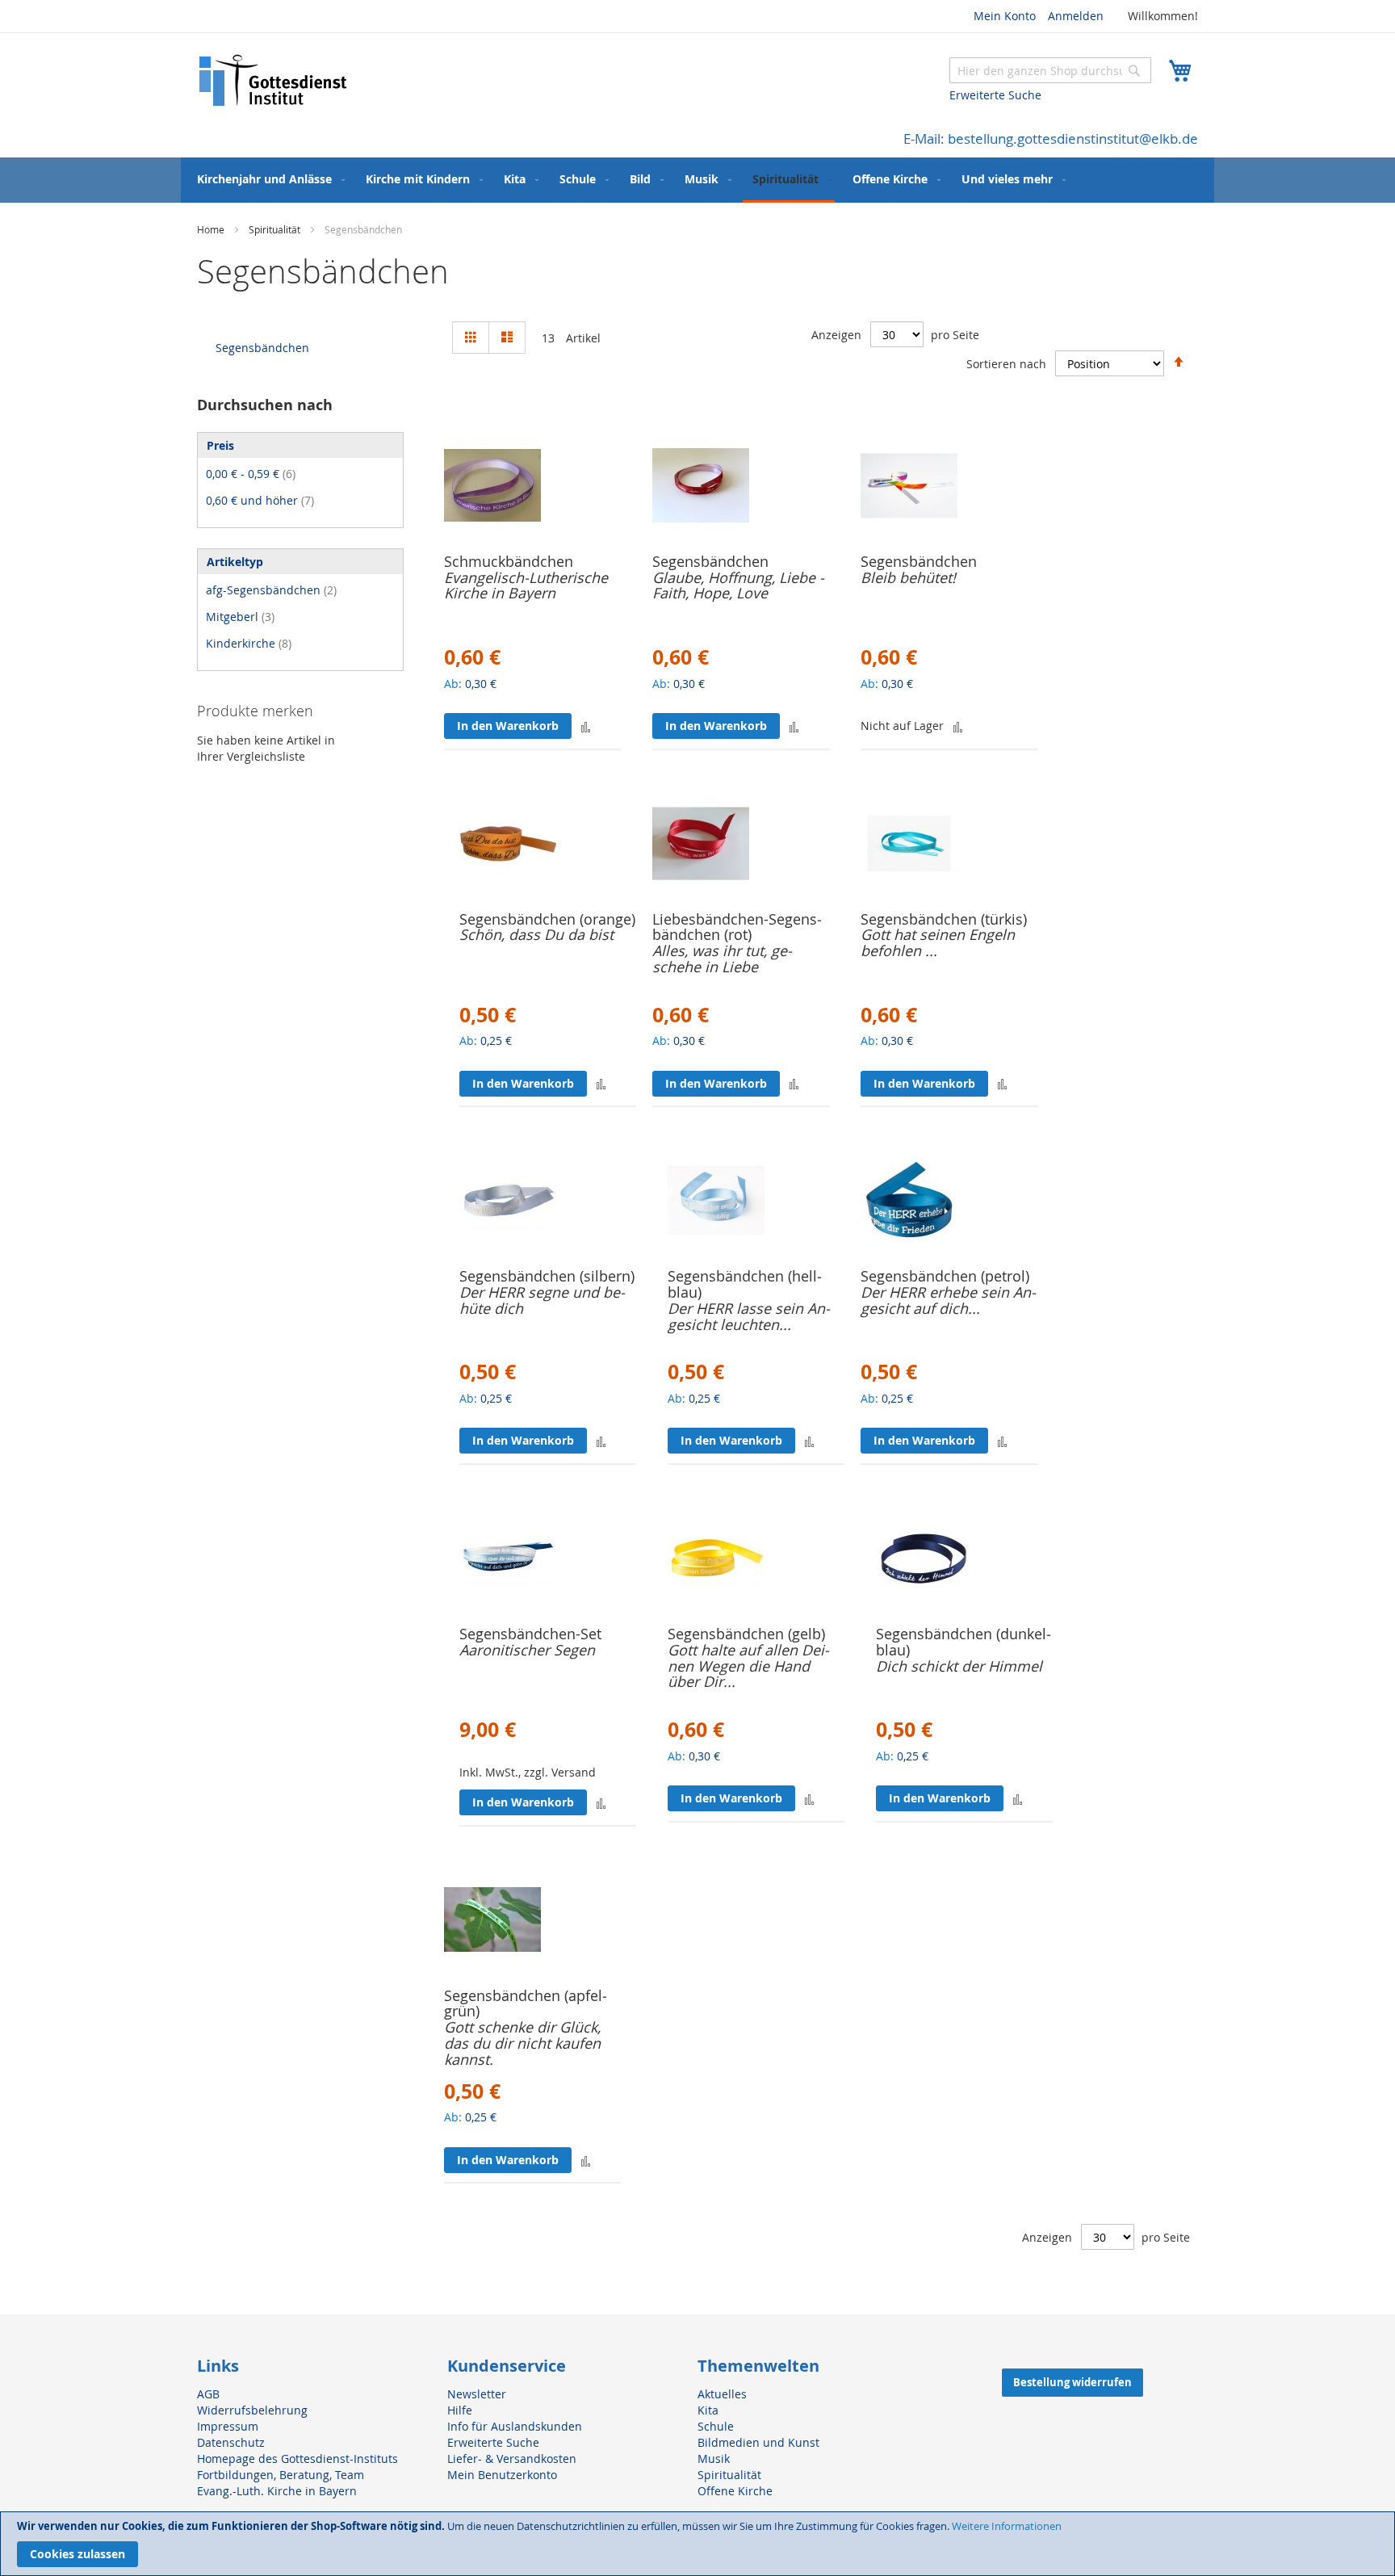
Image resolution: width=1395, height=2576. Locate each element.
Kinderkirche (249, 643)
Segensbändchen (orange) (547, 919)
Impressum (228, 2426)
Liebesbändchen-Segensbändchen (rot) (737, 927)
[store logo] (274, 80)
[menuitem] (268, 179)
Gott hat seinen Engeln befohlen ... (938, 942)
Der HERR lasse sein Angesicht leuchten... (749, 1316)
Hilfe (460, 2410)
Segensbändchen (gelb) (746, 1634)
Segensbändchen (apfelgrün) (526, 2003)
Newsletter (477, 2394)
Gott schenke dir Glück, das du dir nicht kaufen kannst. (522, 2043)
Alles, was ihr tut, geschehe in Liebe (722, 959)
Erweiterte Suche (995, 95)
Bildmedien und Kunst (758, 2442)
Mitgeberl (240, 617)
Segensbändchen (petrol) (945, 1276)
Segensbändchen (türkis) (944, 919)
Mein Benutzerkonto (502, 2475)
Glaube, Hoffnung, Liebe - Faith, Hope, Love (738, 585)
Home (212, 229)
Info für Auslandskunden (515, 2426)
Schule (716, 2426)
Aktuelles (722, 2394)
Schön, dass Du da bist (536, 934)
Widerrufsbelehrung (252, 2410)
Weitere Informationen (1007, 2526)
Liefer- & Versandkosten (512, 2459)
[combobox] (1050, 70)
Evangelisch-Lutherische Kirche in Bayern (526, 585)
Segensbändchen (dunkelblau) (964, 1642)
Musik (714, 2459)
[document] (697, 2544)
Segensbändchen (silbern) (547, 1276)
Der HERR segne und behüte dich (542, 1300)
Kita (708, 2410)
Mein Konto (1005, 16)
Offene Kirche (735, 2491)
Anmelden (1076, 16)
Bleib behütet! (908, 577)
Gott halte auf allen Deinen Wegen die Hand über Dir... (748, 1666)
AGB (208, 2394)
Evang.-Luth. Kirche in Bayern (277, 2491)
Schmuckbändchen (509, 561)
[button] (586, 726)
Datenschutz (231, 2442)
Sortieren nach (1006, 364)
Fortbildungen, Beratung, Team (281, 2475)
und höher (260, 500)
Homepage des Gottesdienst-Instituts (297, 2459)
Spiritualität (276, 229)
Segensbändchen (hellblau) (745, 1284)
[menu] (697, 180)
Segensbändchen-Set (530, 1634)
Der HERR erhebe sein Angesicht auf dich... (948, 1300)
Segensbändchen (710, 561)
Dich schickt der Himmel (959, 1666)
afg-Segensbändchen (271, 590)
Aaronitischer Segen (527, 1650)
